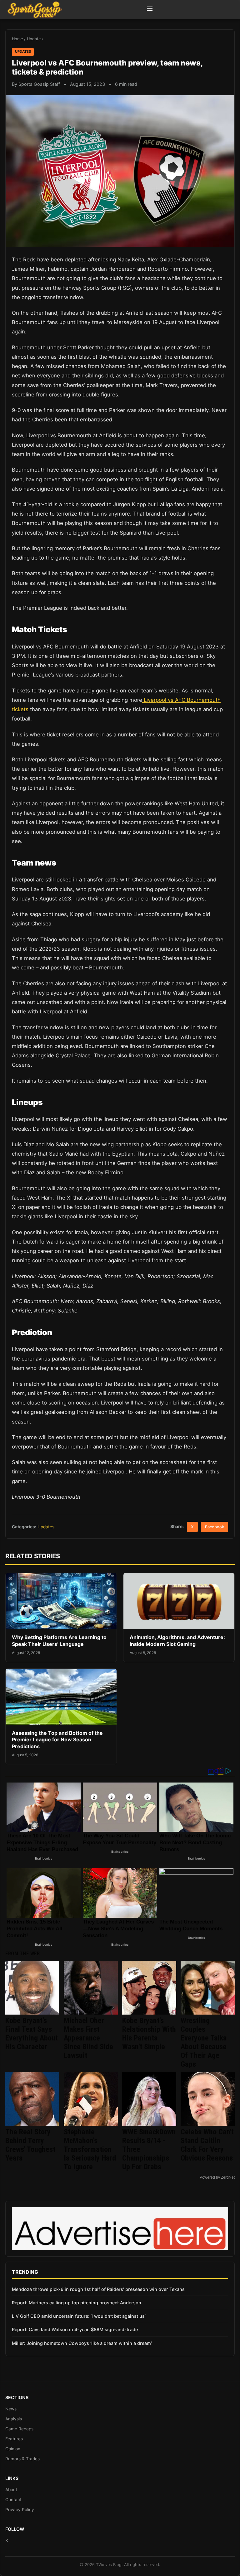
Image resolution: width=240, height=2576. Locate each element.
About (11, 2490)
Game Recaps (19, 2429)
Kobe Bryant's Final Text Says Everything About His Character (32, 2034)
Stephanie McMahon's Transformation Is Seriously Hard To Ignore (90, 2149)
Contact (13, 2500)
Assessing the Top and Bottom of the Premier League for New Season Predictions (57, 1740)
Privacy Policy (20, 2510)
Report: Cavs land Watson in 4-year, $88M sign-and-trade (75, 2329)
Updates (35, 39)
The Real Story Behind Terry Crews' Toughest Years (30, 2145)
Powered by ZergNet (217, 2177)
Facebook (215, 1527)
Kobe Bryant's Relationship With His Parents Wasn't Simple (149, 2034)
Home (17, 39)
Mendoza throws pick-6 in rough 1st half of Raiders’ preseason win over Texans (98, 2289)
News (11, 2409)
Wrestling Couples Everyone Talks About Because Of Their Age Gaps (204, 2042)
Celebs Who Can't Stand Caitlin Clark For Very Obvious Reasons (207, 2145)
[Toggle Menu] (150, 10)
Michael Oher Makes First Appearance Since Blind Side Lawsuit (88, 2038)
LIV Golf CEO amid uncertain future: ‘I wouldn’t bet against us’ (79, 2316)
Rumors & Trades (22, 2459)
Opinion (13, 2449)
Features (14, 2439)
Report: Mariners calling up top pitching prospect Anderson (77, 2303)
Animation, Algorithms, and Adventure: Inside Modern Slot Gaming (177, 1641)
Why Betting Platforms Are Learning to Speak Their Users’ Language (59, 1641)
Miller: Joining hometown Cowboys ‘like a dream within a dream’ (82, 2343)
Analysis (14, 2419)
